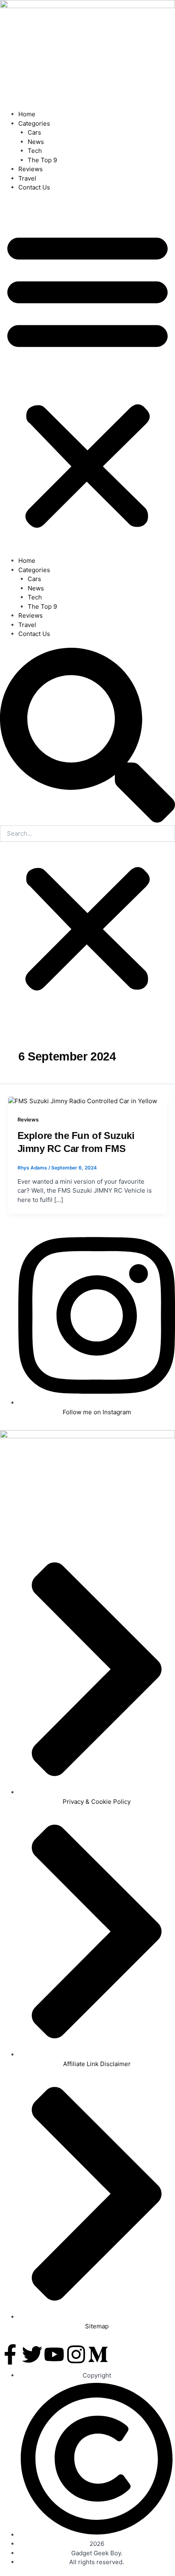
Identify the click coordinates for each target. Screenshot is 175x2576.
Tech (35, 151)
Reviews (31, 169)
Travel (27, 178)
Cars (34, 132)
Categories (34, 123)
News (36, 142)
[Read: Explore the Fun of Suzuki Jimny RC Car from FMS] (83, 1101)
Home (27, 114)
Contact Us (34, 187)
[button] (87, 379)
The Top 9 (42, 160)
